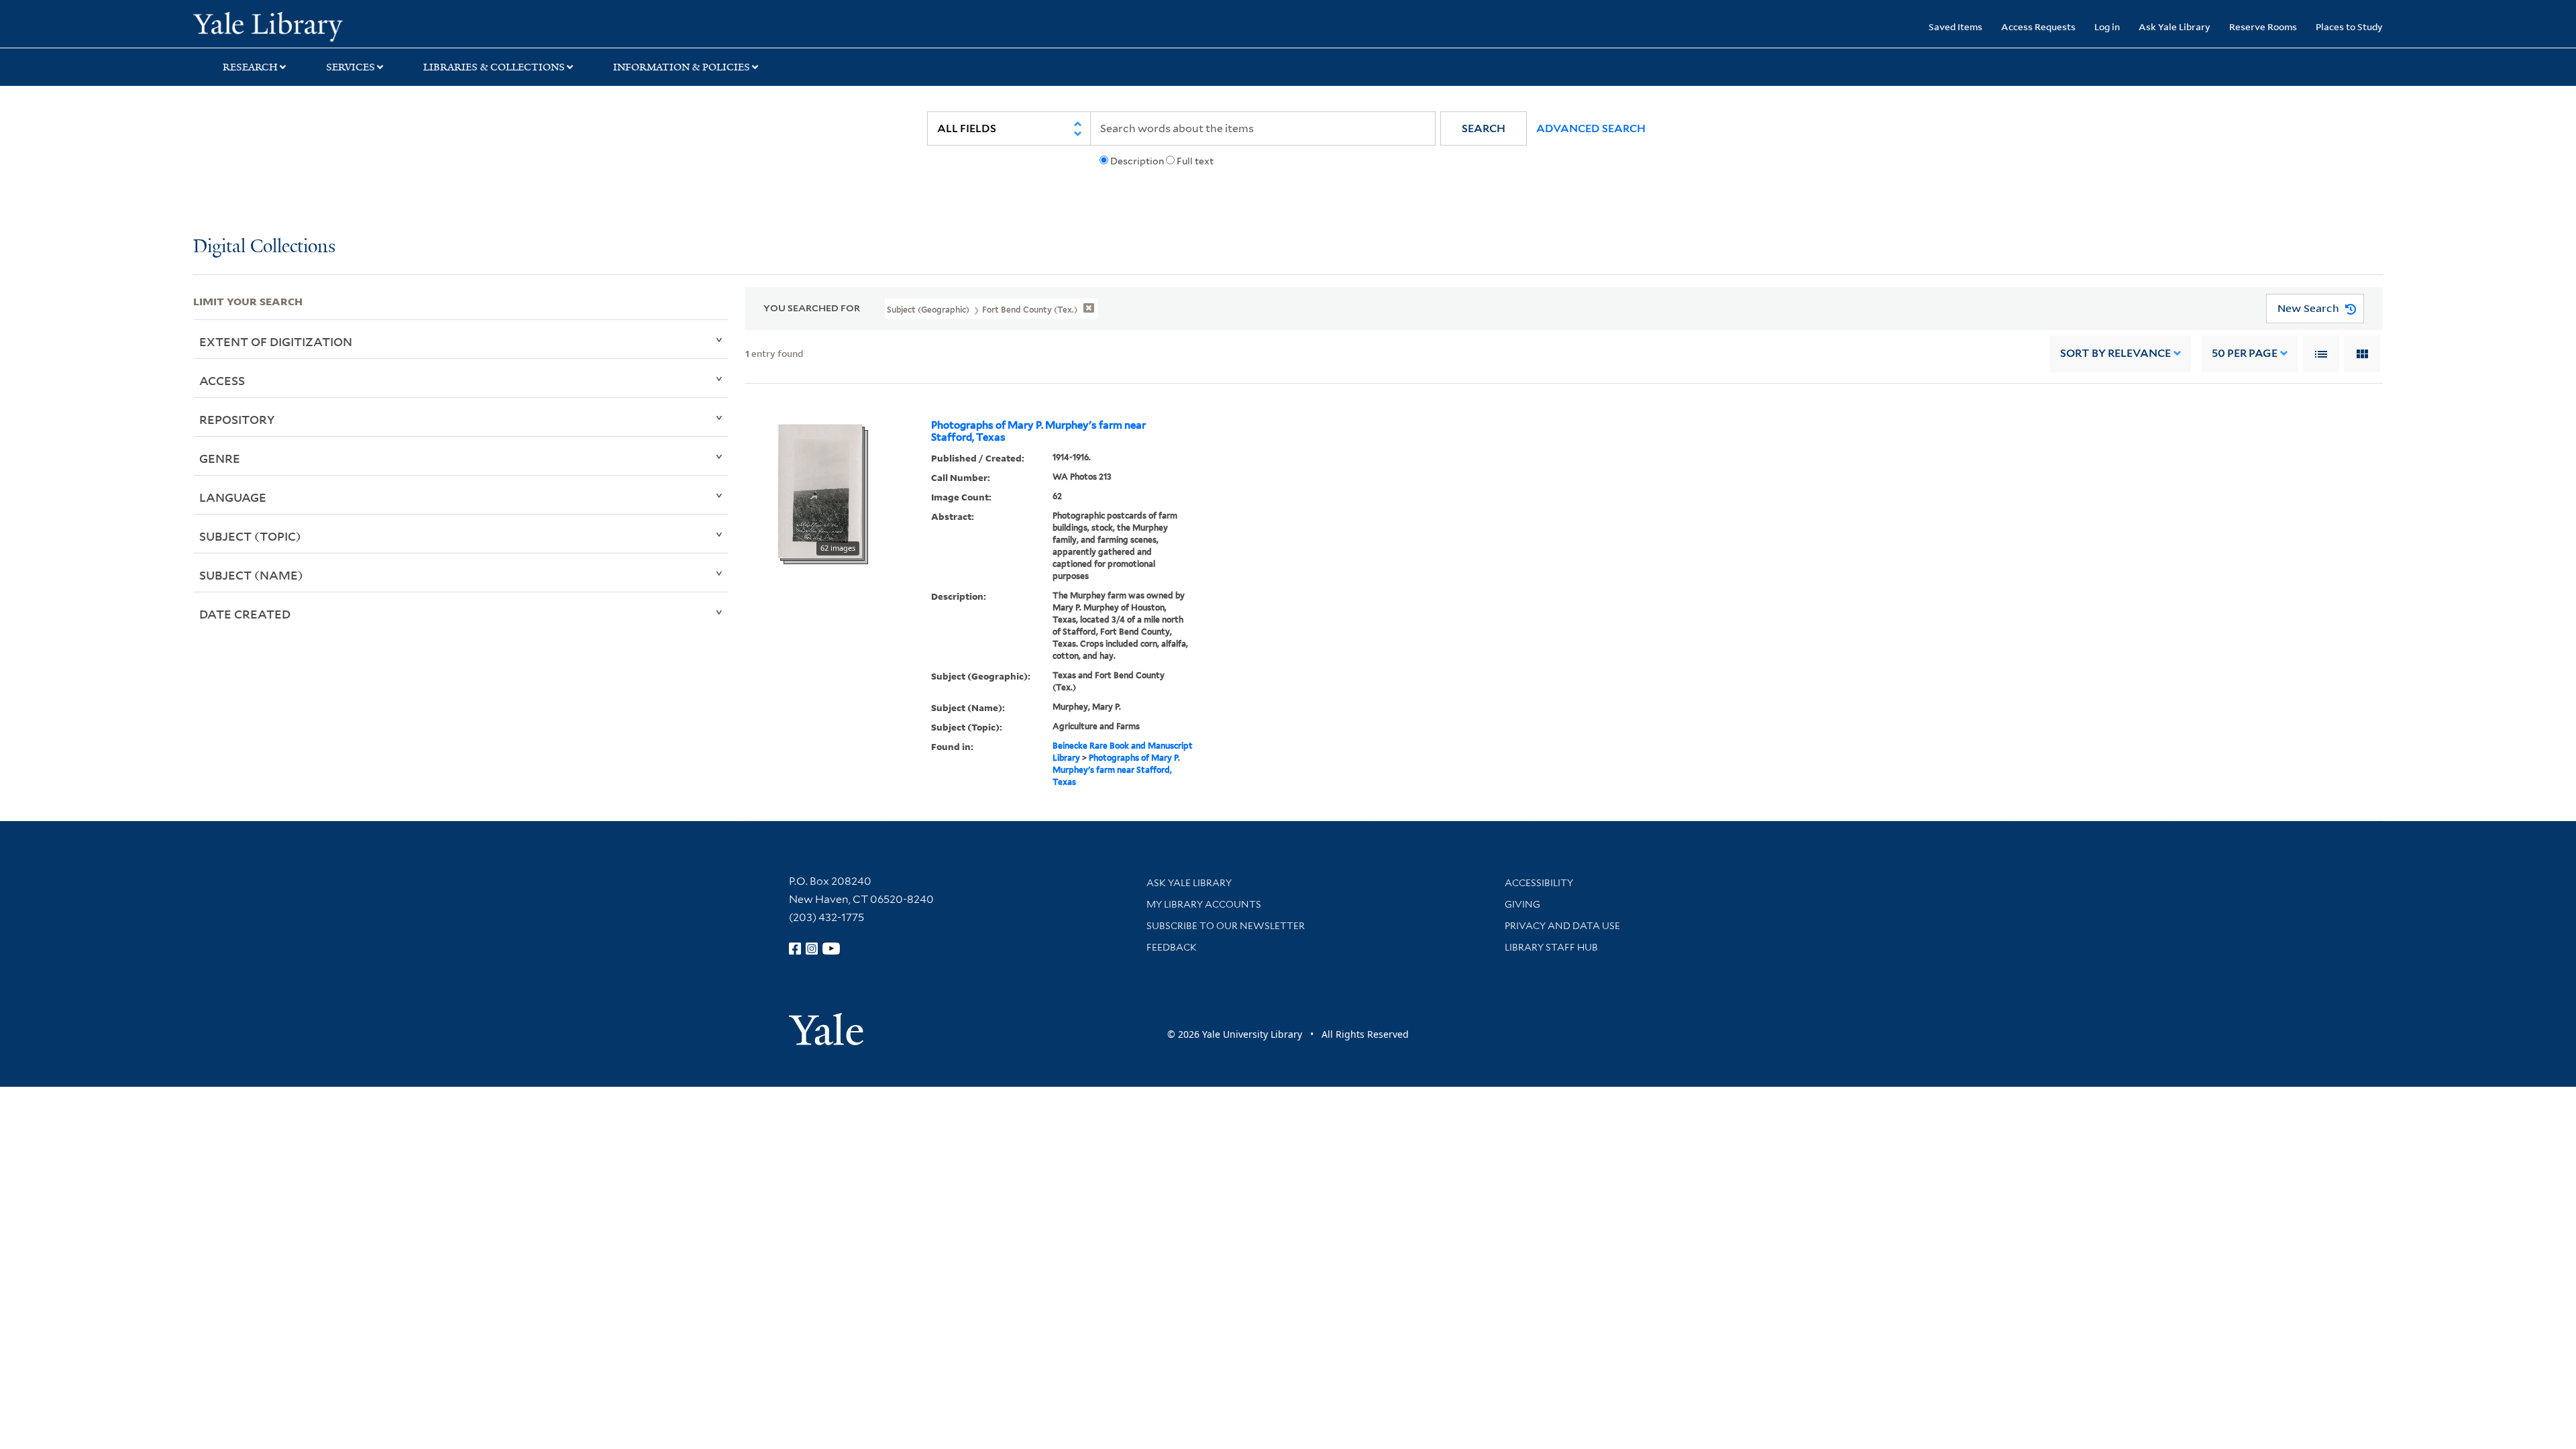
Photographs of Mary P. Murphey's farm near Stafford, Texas (1038, 431)
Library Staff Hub (1551, 947)
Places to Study (2349, 26)
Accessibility (1539, 883)
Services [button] (351, 67)
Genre (220, 458)
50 (2245, 353)
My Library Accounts (1204, 904)
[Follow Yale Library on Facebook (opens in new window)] (795, 949)
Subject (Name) (251, 575)
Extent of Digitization (276, 341)
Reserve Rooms (2263, 26)
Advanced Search (1591, 128)
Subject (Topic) (250, 536)
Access (222, 380)
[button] (1484, 128)
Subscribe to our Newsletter (1226, 926)
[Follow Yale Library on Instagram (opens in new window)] (812, 949)
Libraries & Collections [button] (494, 67)
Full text (1195, 161)
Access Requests (2038, 26)
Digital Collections (264, 247)
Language (233, 497)
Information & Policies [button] (682, 67)
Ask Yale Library (2175, 26)
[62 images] (820, 490)
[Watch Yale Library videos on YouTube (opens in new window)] (831, 949)
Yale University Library (358, 25)
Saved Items (1955, 26)
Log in (2107, 26)
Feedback (1172, 947)
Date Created (245, 614)
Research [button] (250, 67)
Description (1137, 161)
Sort (2115, 353)
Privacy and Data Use (1562, 926)
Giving (1522, 904)
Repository (237, 419)
